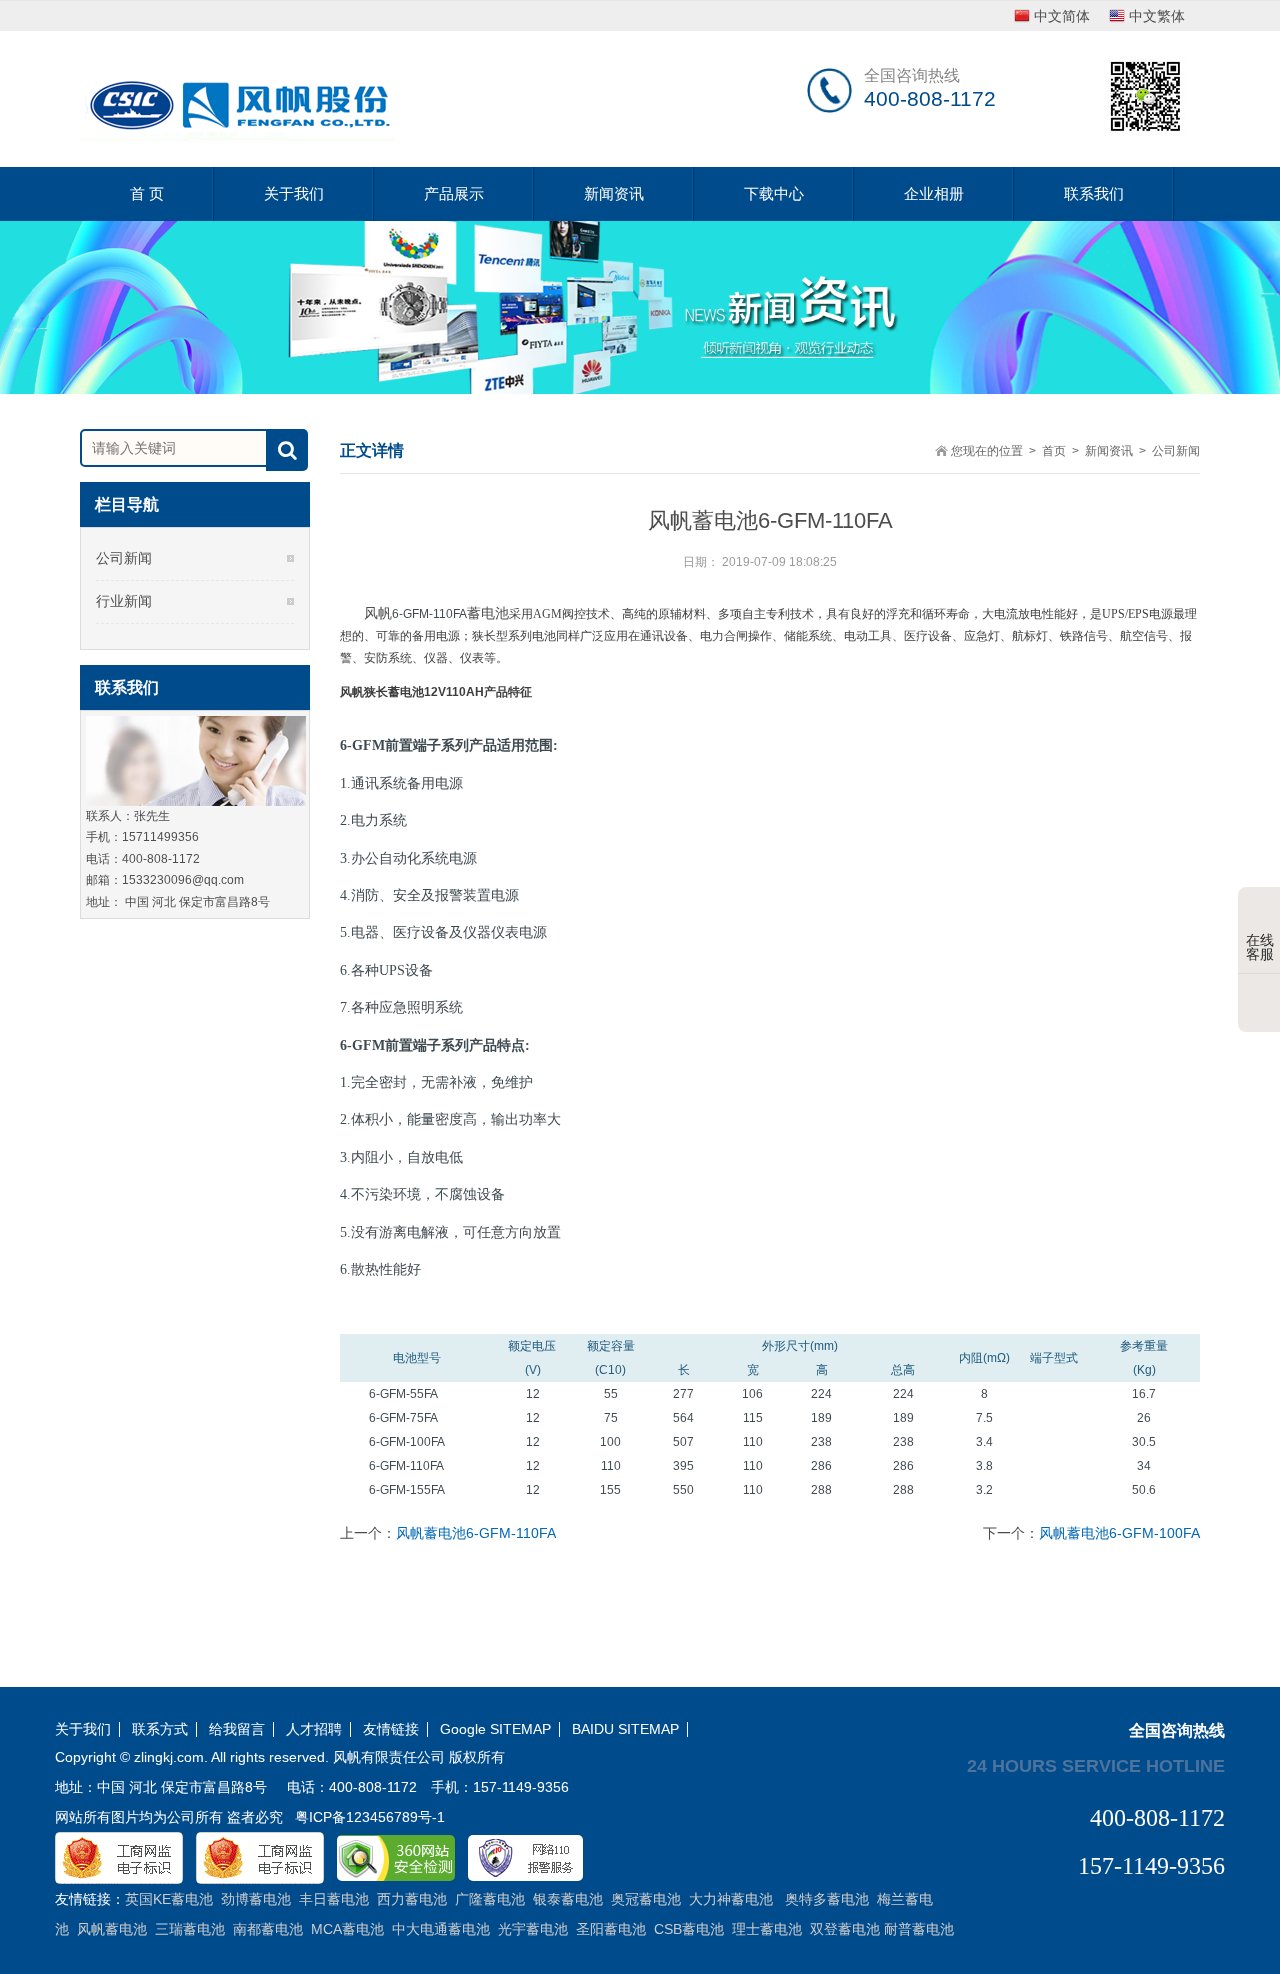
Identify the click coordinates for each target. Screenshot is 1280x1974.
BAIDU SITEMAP (625, 1729)
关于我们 (294, 193)
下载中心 (774, 193)
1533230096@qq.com (183, 880)
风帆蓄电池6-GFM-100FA (1119, 1533)
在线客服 (1260, 947)
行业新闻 (124, 601)
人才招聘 (314, 1729)
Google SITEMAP (495, 1729)
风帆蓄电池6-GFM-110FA (476, 1533)
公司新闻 (124, 558)
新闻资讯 (614, 193)
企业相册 (934, 193)
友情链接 (391, 1729)
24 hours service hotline (1096, 1765)
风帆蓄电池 (436, 613)
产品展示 (454, 193)
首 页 (147, 193)
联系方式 (160, 1729)
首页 (1054, 451)
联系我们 (1094, 193)
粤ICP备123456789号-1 (370, 1817)
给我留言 (237, 1729)
